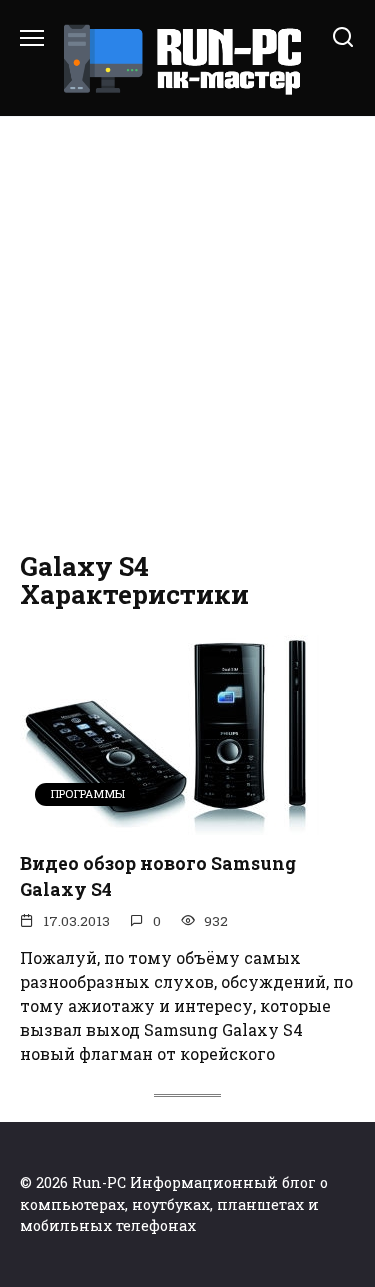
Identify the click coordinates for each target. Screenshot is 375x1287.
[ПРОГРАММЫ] (170, 822)
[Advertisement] (187, 334)
